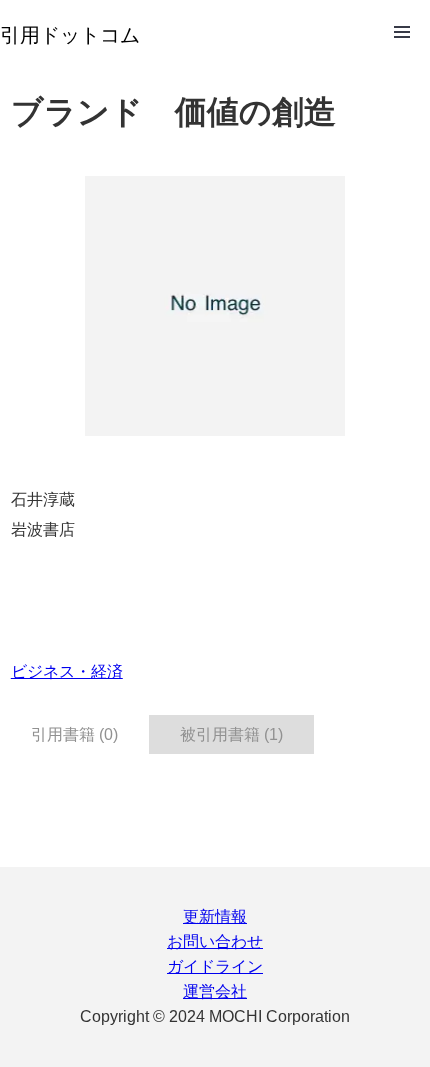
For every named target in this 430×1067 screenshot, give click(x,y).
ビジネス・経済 (67, 671)
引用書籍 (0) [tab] (74, 734)
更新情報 (215, 916)
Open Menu (402, 32)
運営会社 (215, 991)
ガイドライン (215, 966)
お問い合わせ (215, 941)
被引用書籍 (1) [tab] (231, 734)
